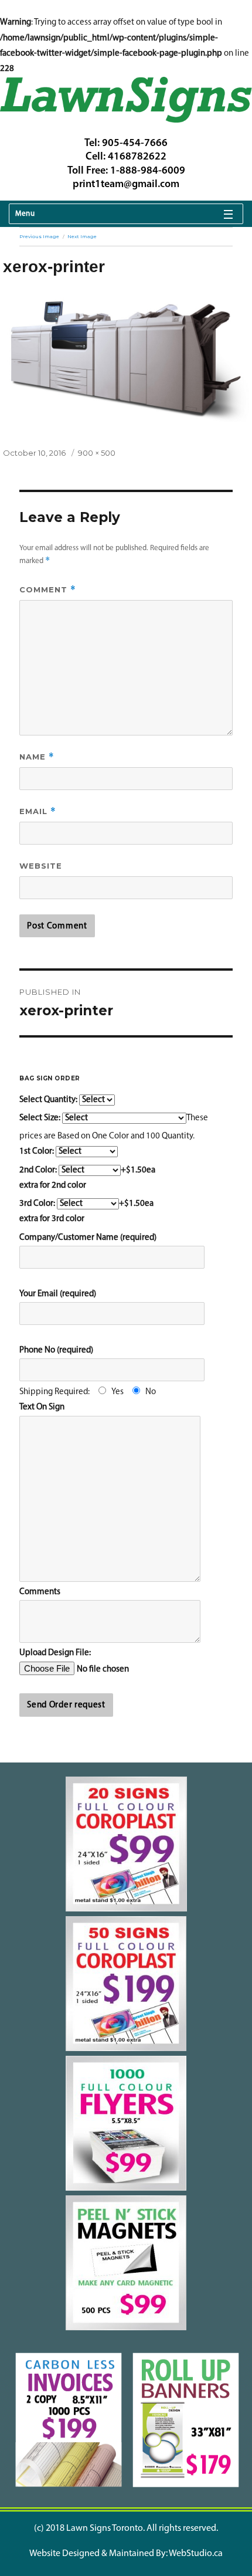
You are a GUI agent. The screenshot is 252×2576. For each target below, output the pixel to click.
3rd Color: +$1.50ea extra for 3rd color (86, 1211)
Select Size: (41, 1118)
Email (38, 811)
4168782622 (137, 157)
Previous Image (39, 236)
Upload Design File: (55, 1653)
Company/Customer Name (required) (88, 1238)
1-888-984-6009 (148, 171)
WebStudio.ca (196, 2554)
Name (37, 757)
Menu (25, 214)
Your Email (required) (58, 1294)
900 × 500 (97, 453)
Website (41, 866)
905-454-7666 (135, 144)
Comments (40, 1592)
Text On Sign (42, 1407)
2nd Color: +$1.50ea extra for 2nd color (87, 1178)
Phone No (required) (56, 1350)
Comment (48, 590)
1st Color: (38, 1152)
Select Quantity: (49, 1100)
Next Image (82, 236)
